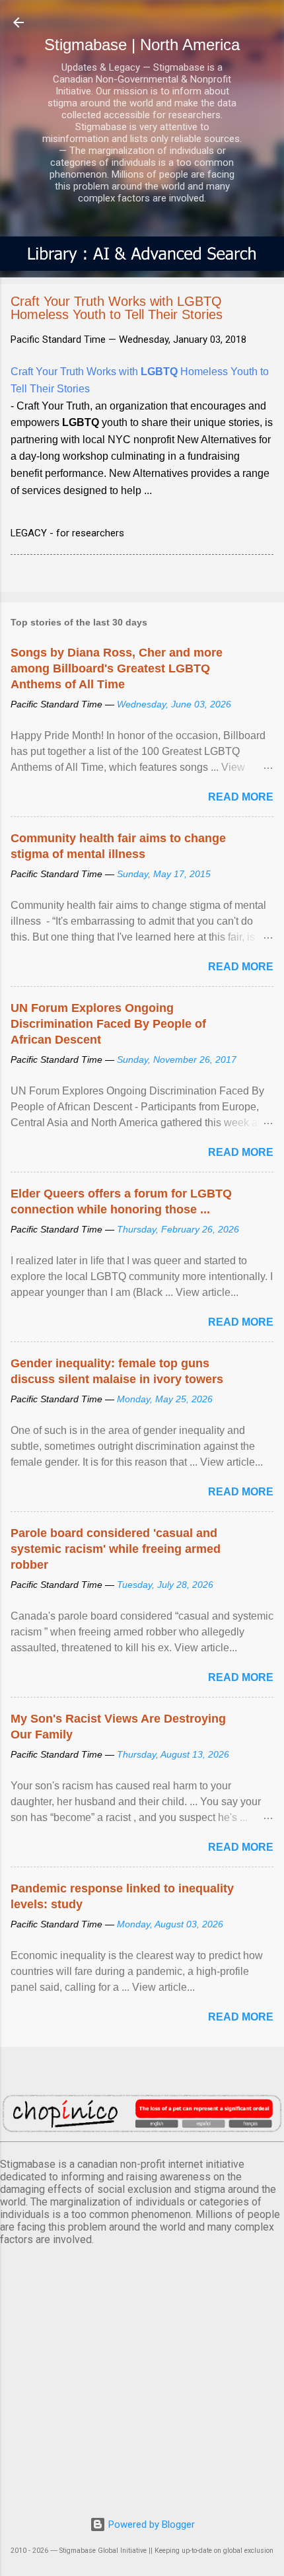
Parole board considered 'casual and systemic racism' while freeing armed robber (116, 1549)
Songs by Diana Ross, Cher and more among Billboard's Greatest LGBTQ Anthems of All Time (117, 668)
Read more (241, 797)
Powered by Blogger (150, 2524)
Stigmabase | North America (142, 45)
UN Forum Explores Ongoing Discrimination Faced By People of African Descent (108, 1024)
